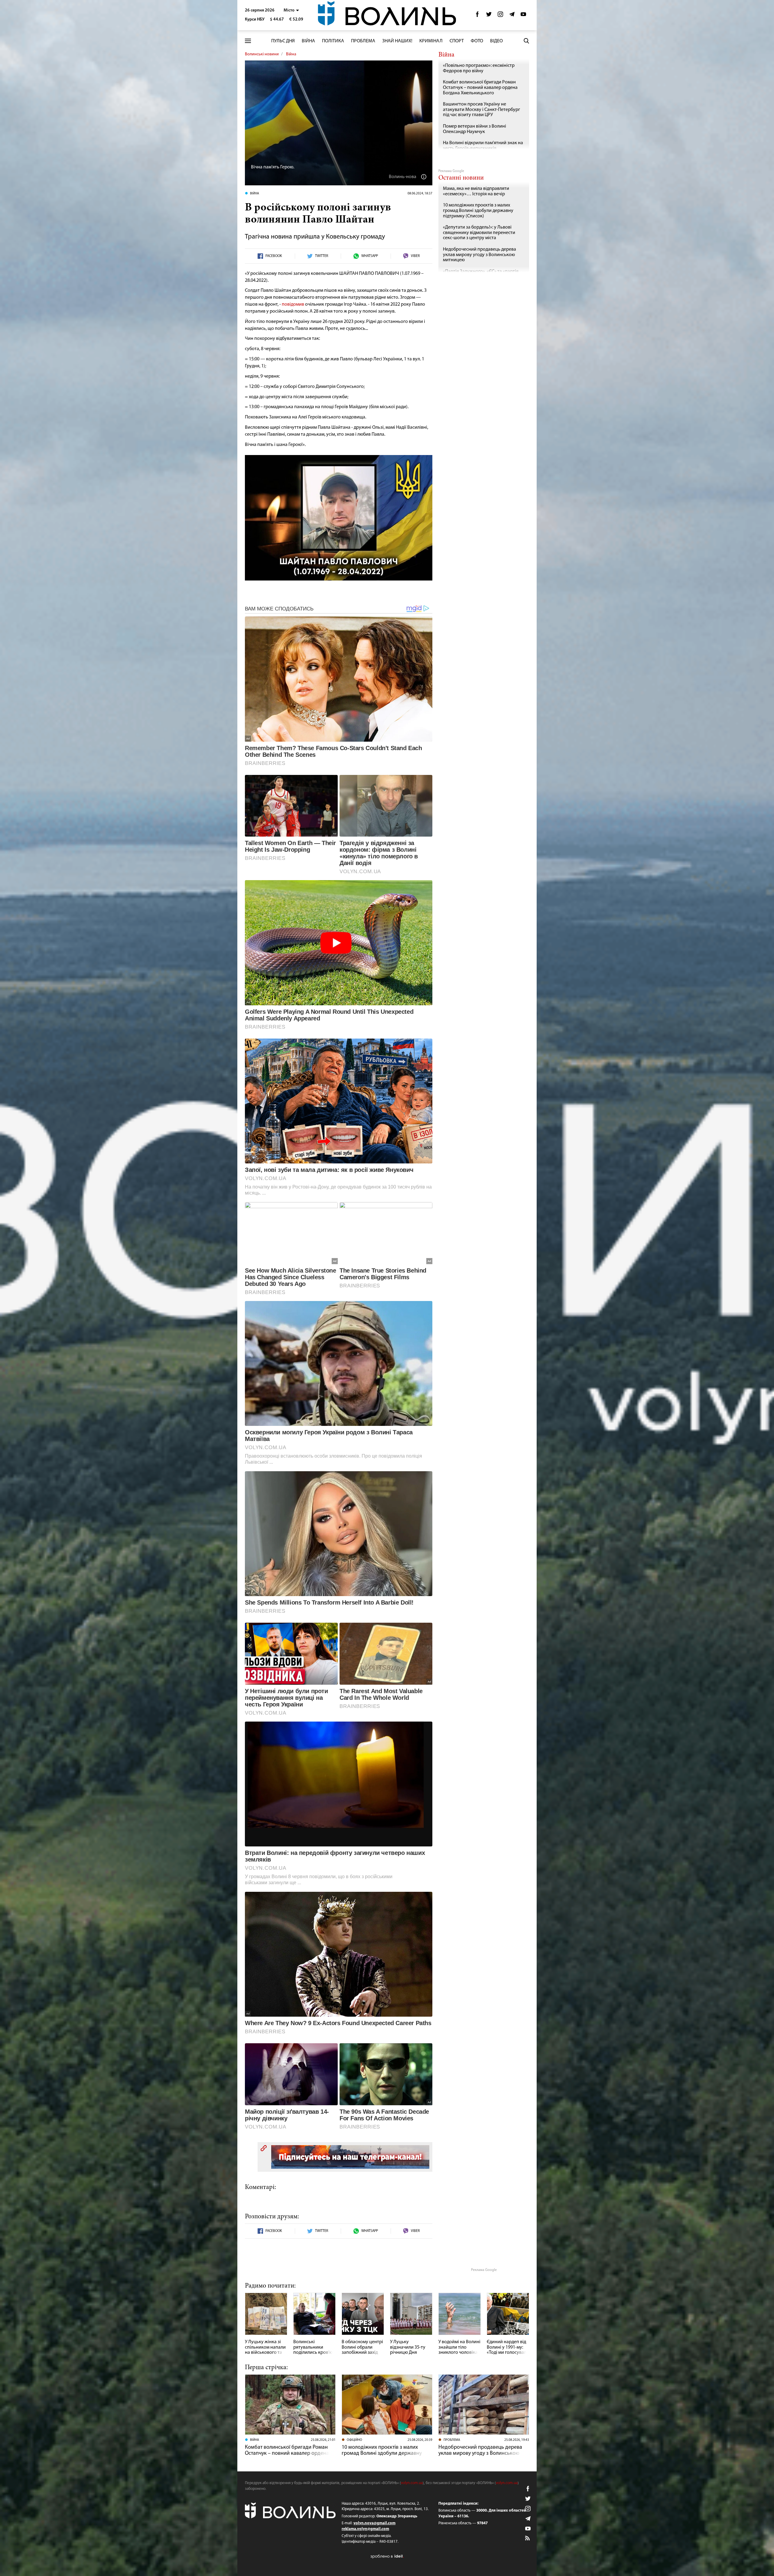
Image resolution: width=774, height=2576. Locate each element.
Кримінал (431, 41)
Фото (477, 41)
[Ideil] (387, 2556)
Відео (496, 41)
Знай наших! (397, 41)
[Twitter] (489, 16)
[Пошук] (526, 41)
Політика (333, 41)
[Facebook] (477, 16)
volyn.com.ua (412, 2483)
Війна (308, 41)
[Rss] (528, 2539)
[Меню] (248, 41)
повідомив (293, 304)
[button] (291, 10)
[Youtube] (523, 16)
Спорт (457, 41)
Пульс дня (283, 41)
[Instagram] (500, 16)
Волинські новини (262, 54)
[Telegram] (512, 16)
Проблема (363, 41)
